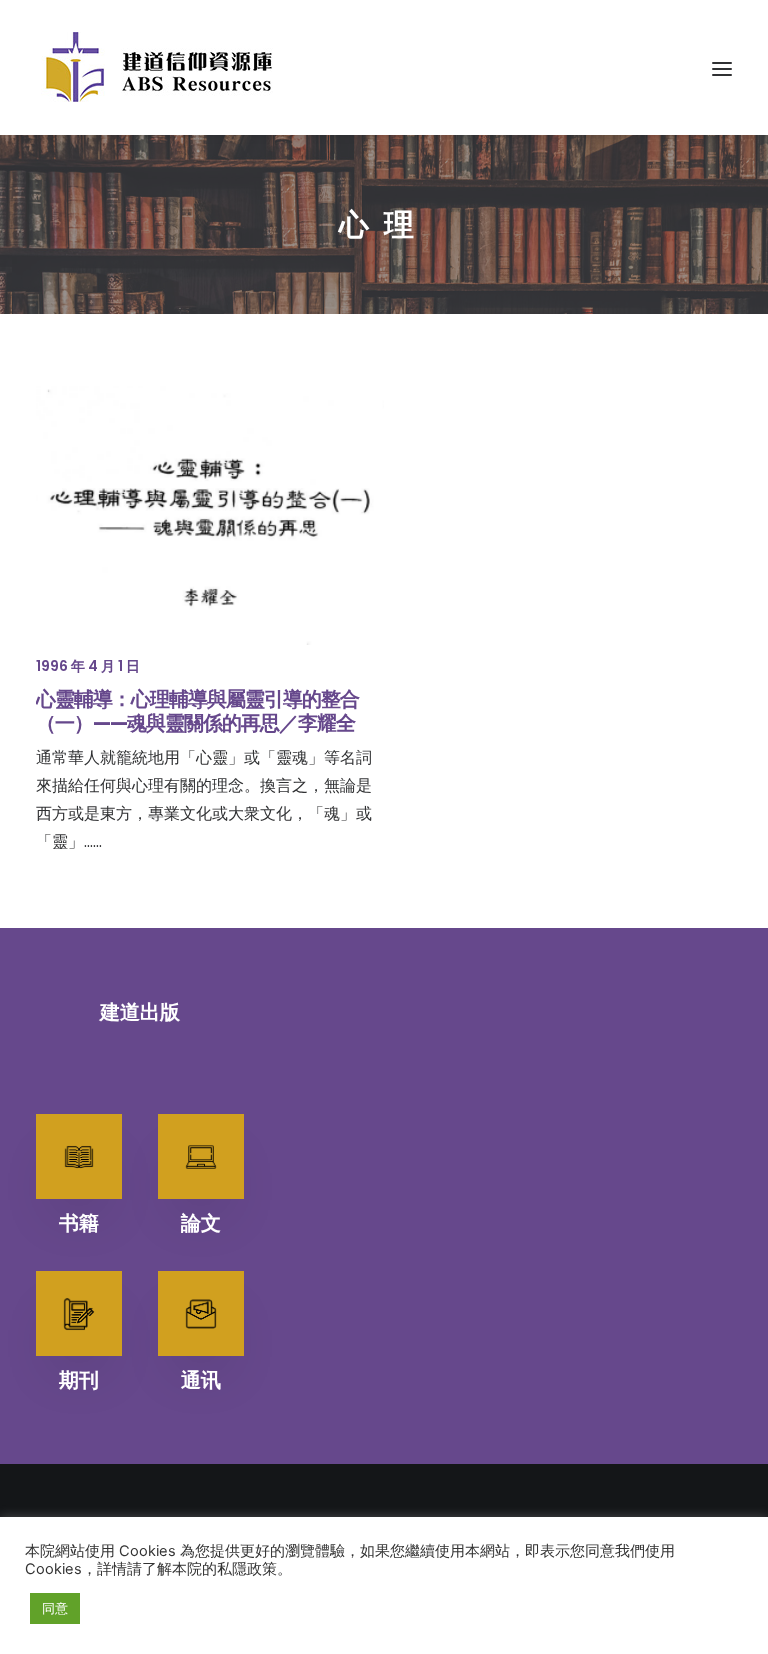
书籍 (79, 1223)
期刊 (79, 1380)
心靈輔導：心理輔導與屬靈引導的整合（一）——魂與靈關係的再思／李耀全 (197, 711)
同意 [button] (55, 1608)
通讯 (201, 1380)
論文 (201, 1223)
